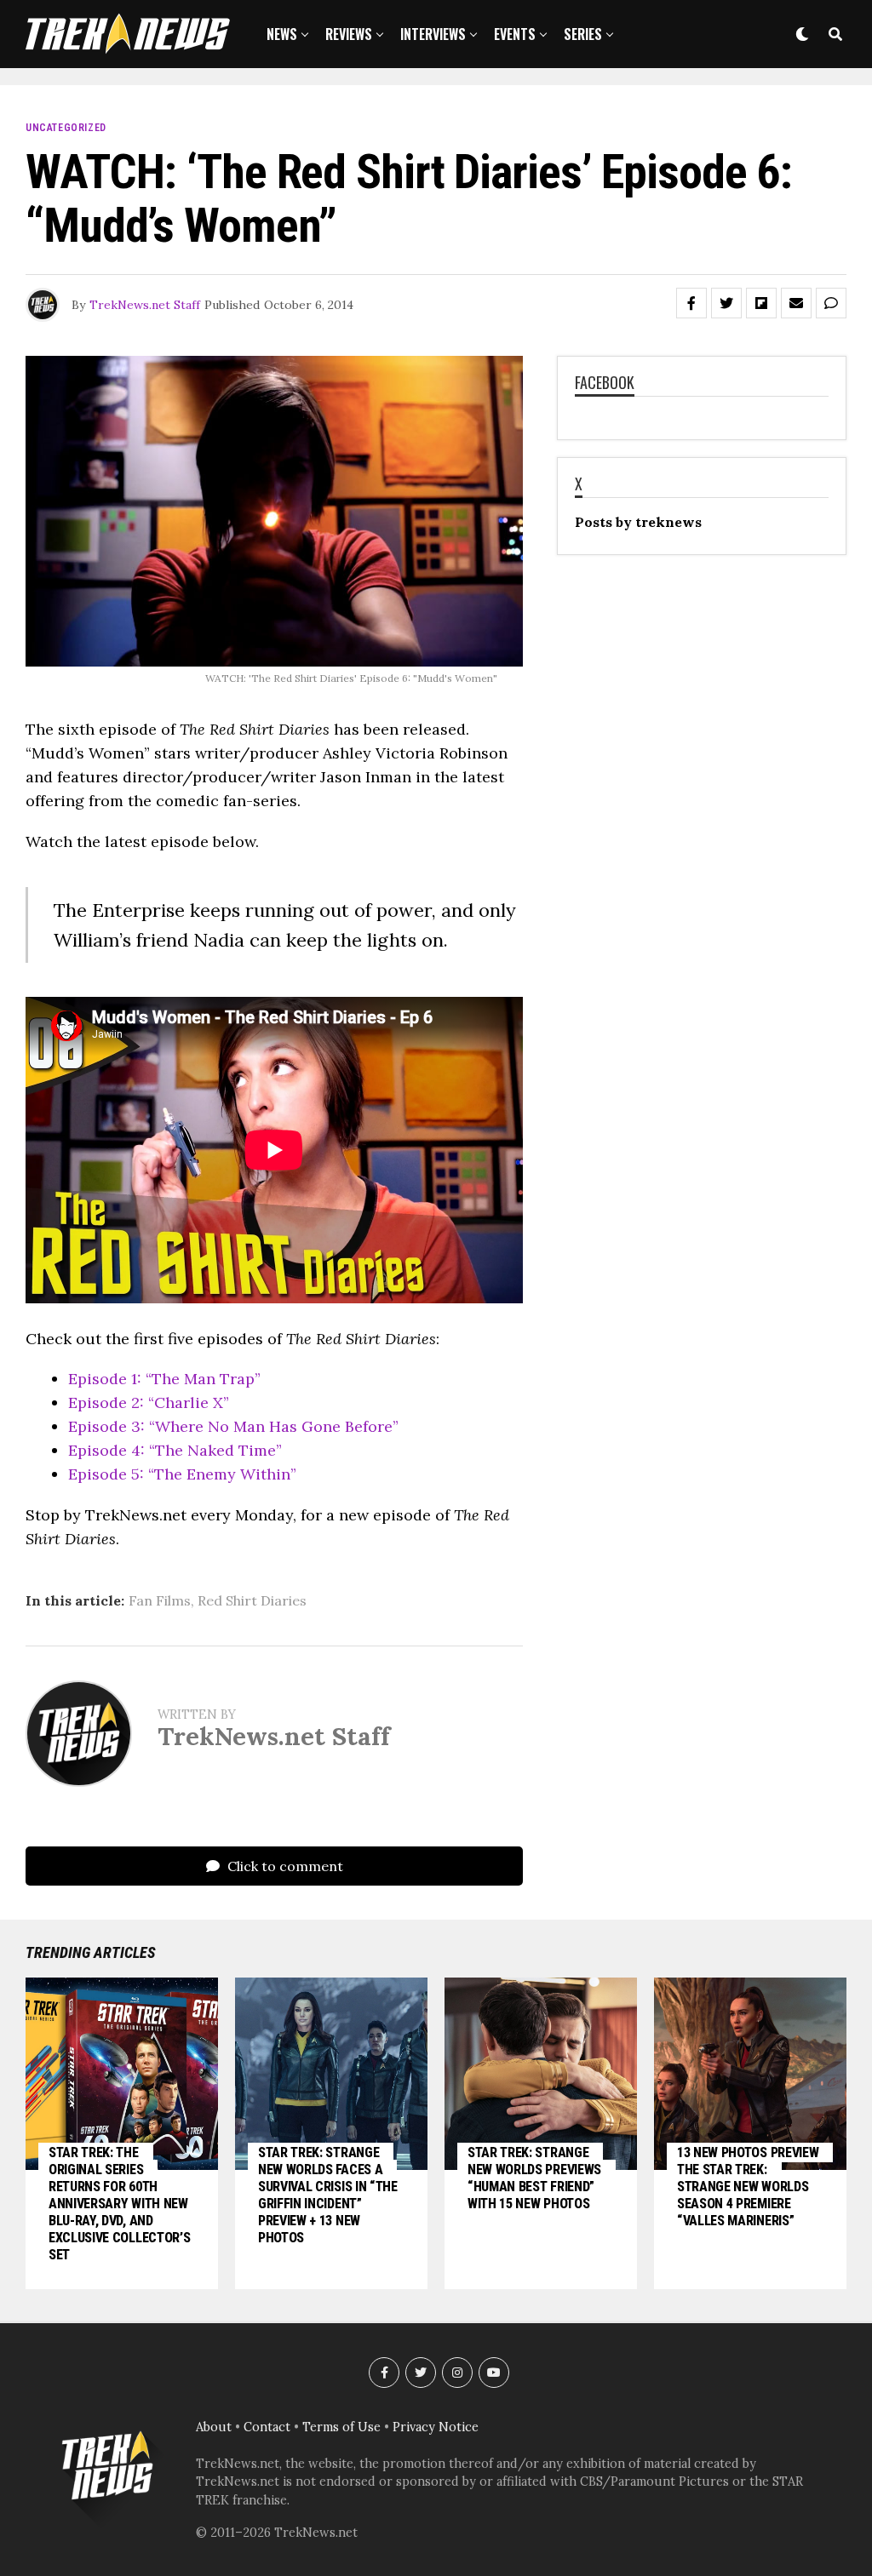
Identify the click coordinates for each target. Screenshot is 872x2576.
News (282, 34)
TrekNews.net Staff (145, 305)
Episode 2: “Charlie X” (149, 1402)
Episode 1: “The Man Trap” (164, 1379)
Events (515, 34)
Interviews (433, 34)
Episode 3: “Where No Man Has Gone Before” (233, 1426)
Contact (267, 2427)
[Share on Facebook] (691, 303)
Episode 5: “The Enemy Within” (182, 1474)
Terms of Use (341, 2427)
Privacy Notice (436, 2427)
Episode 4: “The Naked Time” (175, 1450)
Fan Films (160, 1600)
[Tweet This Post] (726, 303)
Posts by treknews (638, 522)
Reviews (349, 34)
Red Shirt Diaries (252, 1600)
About (214, 2427)
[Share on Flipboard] (761, 303)
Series (583, 34)
